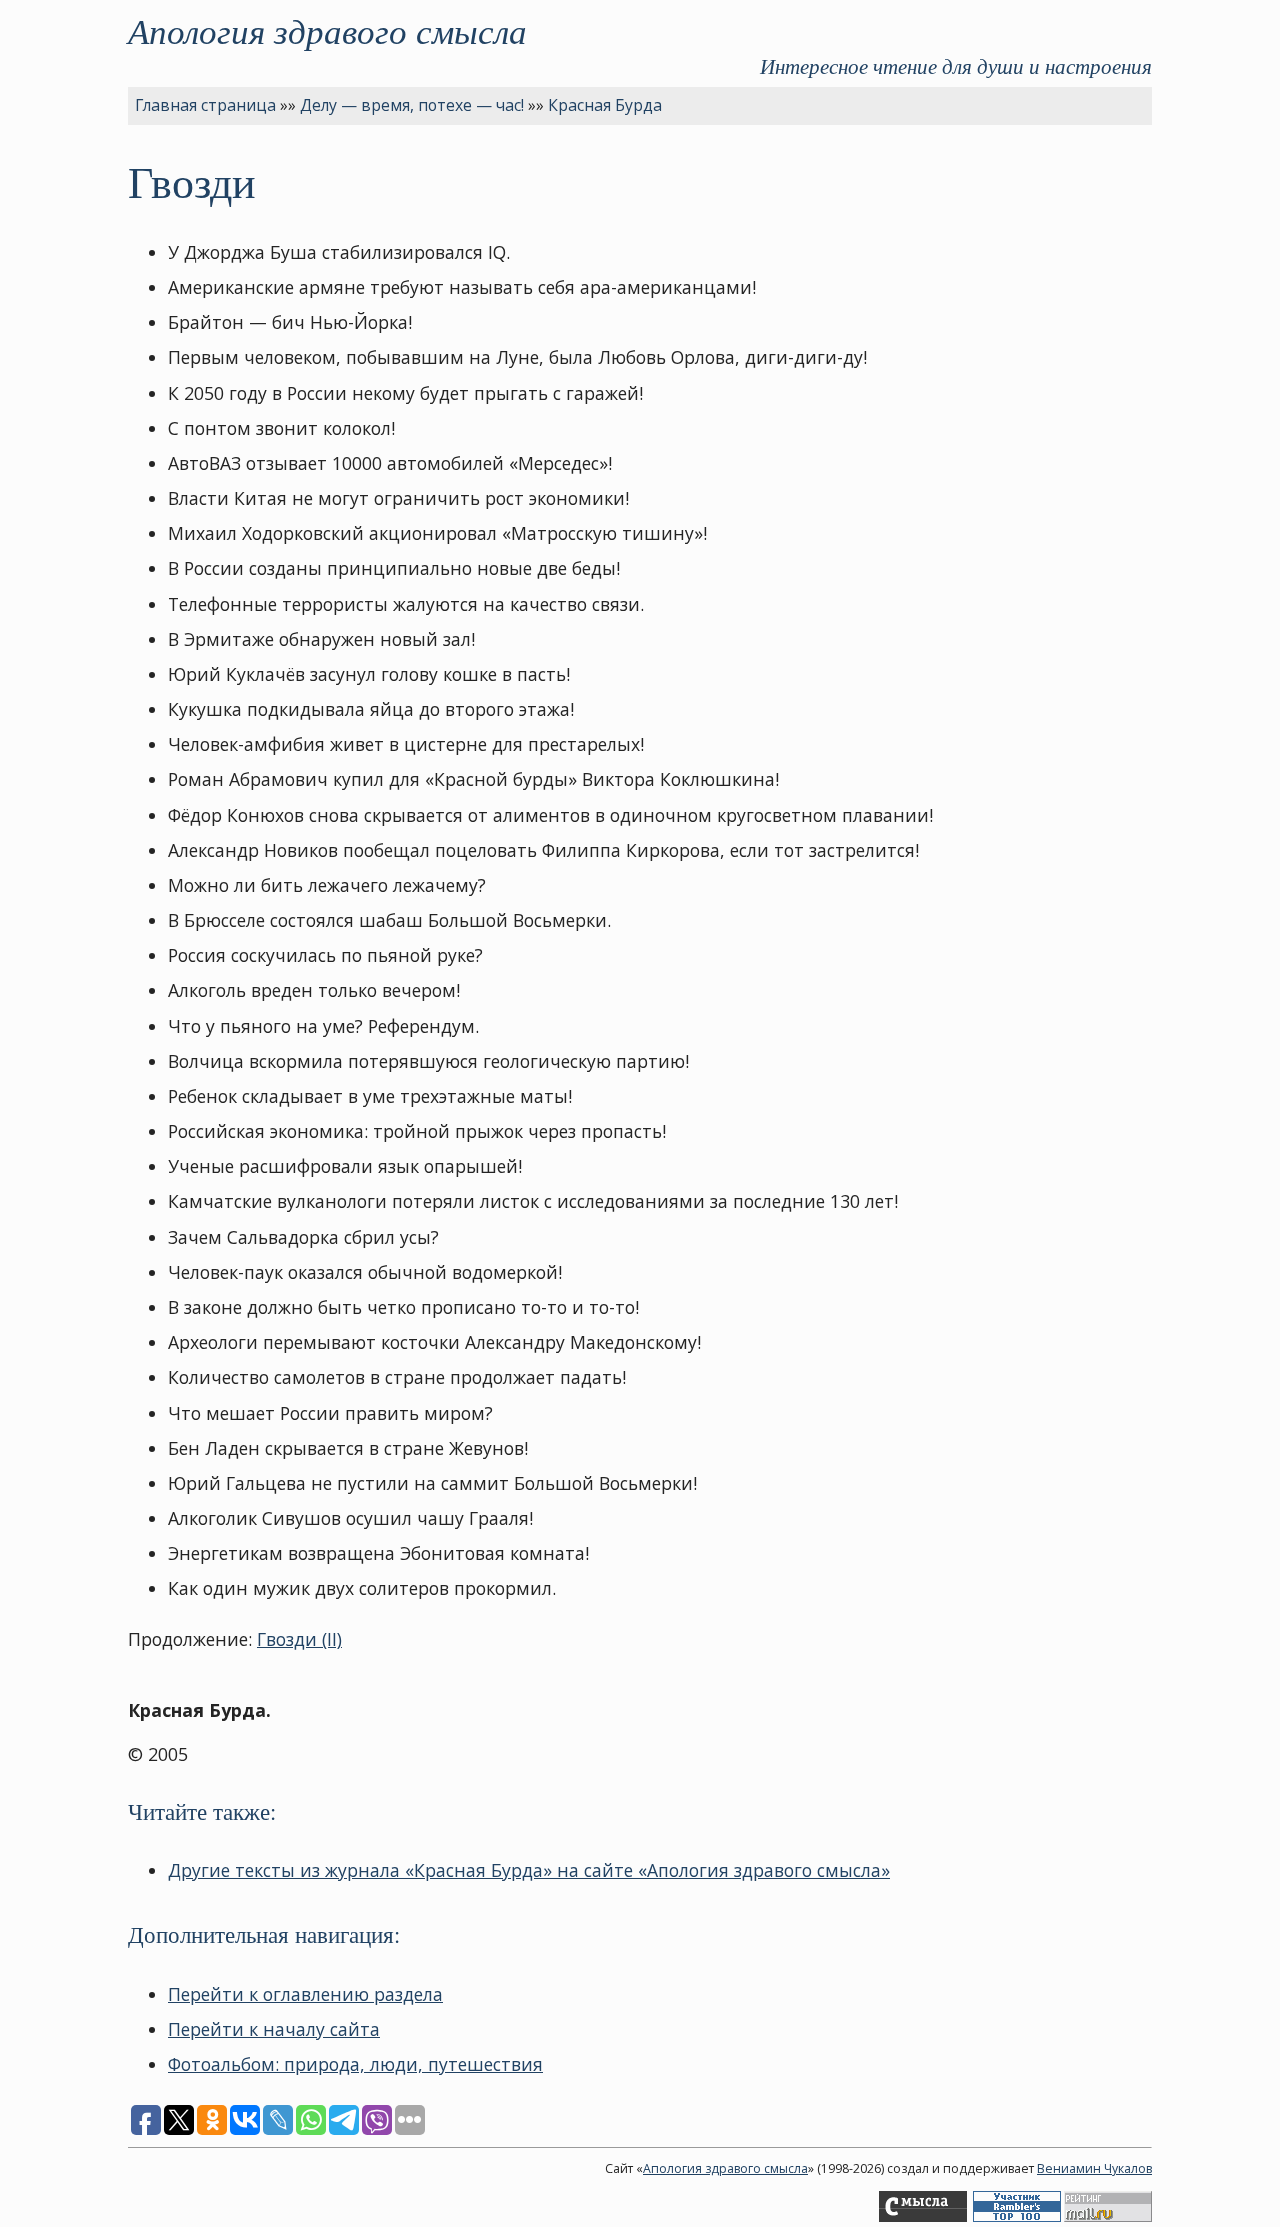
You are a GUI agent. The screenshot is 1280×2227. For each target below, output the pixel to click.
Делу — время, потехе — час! (412, 105)
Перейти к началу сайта (274, 2029)
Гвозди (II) (299, 1639)
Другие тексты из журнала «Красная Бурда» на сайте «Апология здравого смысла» (529, 1870)
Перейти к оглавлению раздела (305, 1994)
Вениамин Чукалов (1094, 2168)
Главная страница (205, 105)
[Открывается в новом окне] (923, 2217)
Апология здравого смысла (327, 30)
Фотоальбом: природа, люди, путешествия (355, 2064)
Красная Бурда (605, 105)
